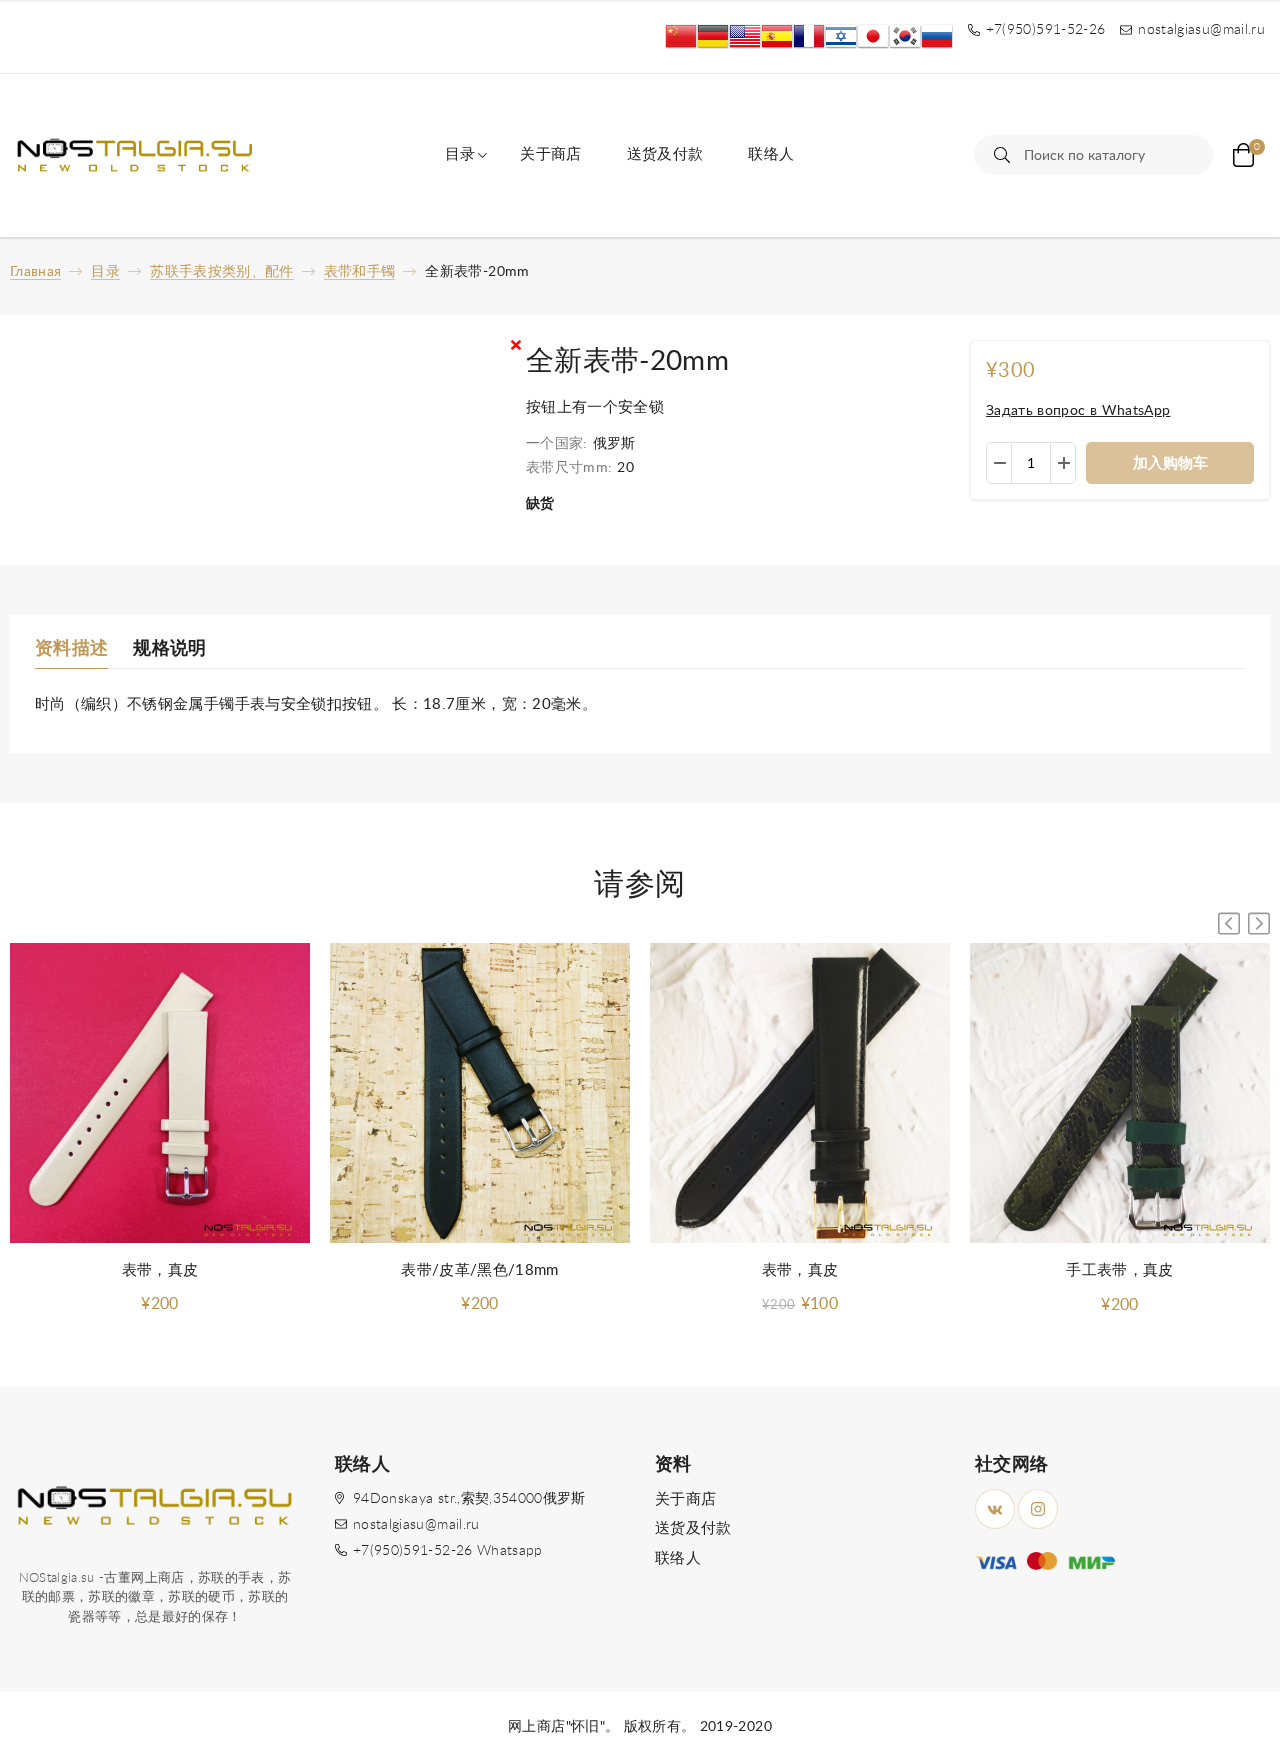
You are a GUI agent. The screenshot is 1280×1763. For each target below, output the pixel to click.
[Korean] (905, 36)
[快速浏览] (275, 978)
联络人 (771, 154)
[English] (745, 36)
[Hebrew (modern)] (841, 36)
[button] (1259, 923)
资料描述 (71, 649)
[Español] (777, 36)
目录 (460, 154)
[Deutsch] (713, 36)
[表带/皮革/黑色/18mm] (480, 1093)
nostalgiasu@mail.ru (416, 1525)
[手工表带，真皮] (1120, 1094)
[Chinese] (681, 36)
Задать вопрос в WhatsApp (1078, 411)
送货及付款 (665, 154)
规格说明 (169, 649)
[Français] (809, 36)
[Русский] (937, 36)
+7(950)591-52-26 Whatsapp (448, 1551)
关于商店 (550, 154)
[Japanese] (873, 36)
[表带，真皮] (160, 1093)
